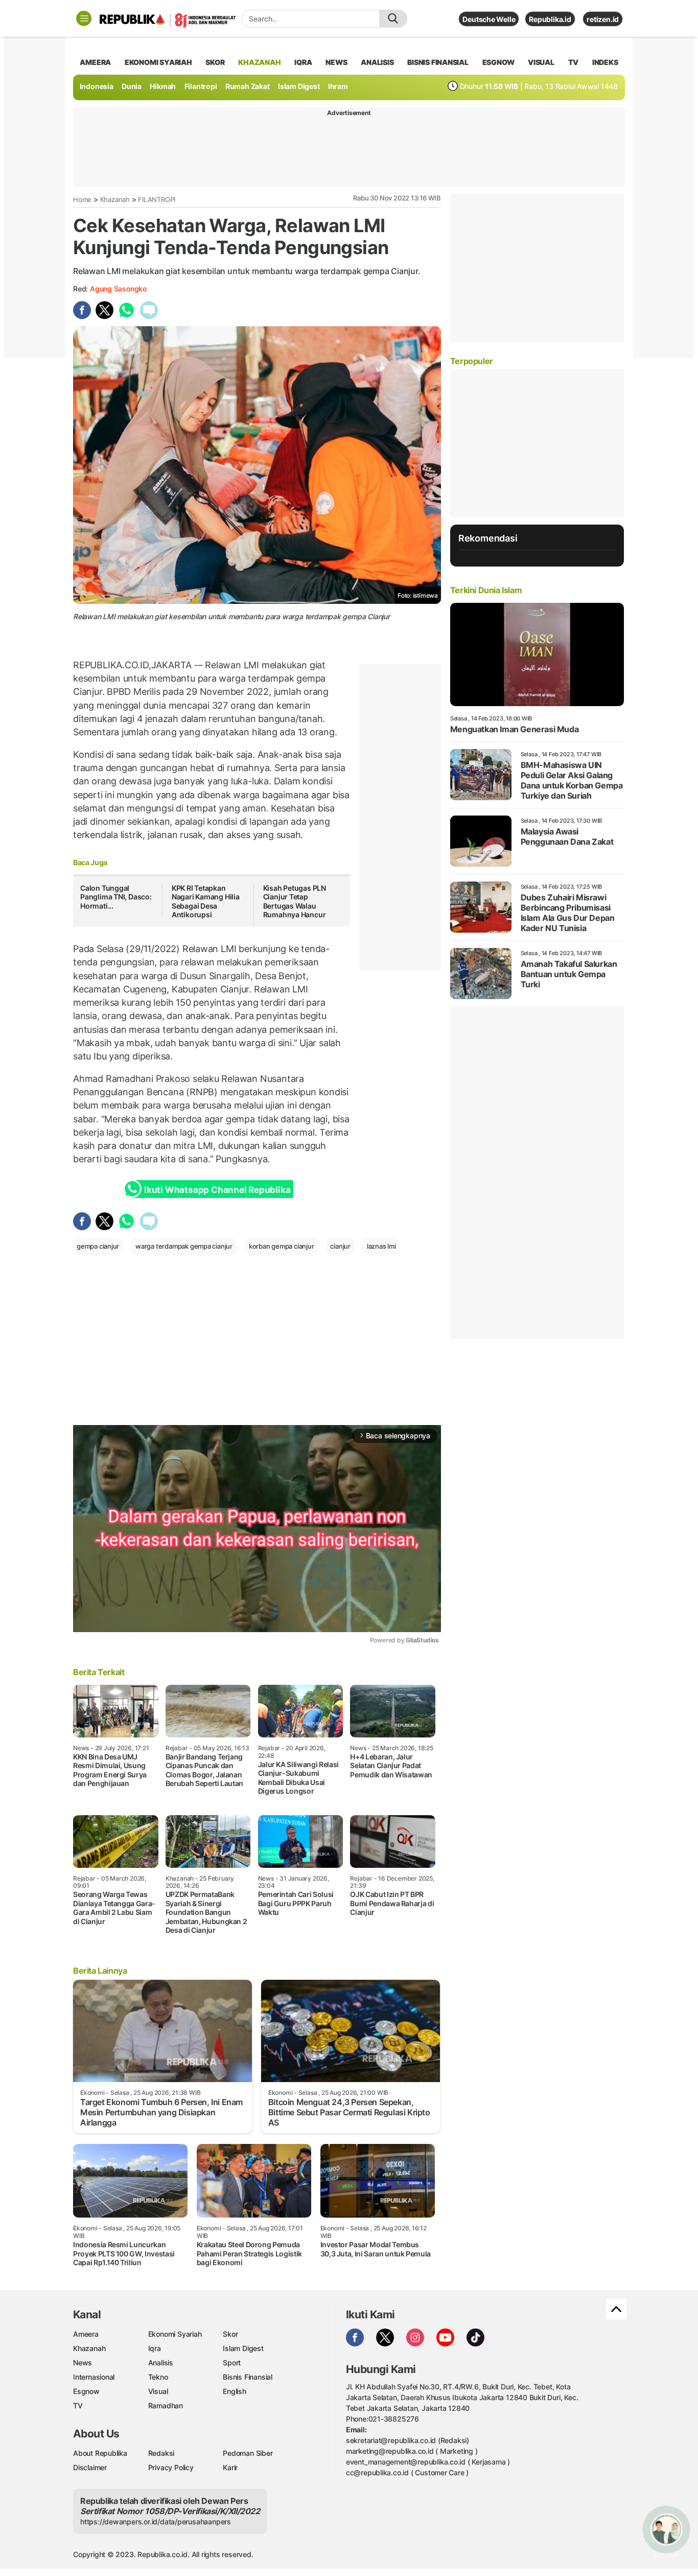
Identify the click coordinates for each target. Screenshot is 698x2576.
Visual (158, 2391)
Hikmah (163, 86)
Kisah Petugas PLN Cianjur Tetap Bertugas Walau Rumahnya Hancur (295, 901)
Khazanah (115, 199)
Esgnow (86, 2391)
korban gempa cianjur (282, 1246)
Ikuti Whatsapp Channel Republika (217, 1190)
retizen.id (603, 19)
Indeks (605, 62)
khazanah (259, 62)
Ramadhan (166, 2405)
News (83, 2363)
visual (541, 62)
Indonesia (97, 86)
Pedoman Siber (248, 2453)
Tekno (158, 2377)
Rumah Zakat (248, 86)
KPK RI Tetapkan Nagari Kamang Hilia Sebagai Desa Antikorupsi (206, 901)
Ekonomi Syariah (158, 62)
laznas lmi (381, 1246)
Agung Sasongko (118, 289)
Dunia (132, 86)
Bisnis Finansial (438, 62)
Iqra (155, 2348)
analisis (377, 62)
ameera (95, 62)
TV (574, 62)
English (235, 2391)
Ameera (86, 2334)
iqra (303, 62)
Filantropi (201, 86)
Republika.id (550, 19)
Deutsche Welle (489, 19)
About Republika (100, 2453)
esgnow (498, 62)
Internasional (94, 2377)
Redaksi (161, 2453)
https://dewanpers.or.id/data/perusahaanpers (156, 2522)
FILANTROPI (157, 199)
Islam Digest (299, 86)
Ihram (338, 86)
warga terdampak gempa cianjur (184, 1246)
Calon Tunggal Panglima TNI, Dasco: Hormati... (116, 897)
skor (215, 62)
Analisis (161, 2363)
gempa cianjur (98, 1246)
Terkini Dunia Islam (486, 590)
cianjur (340, 1246)
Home (82, 199)
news (336, 62)
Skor (230, 2334)
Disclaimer (90, 2467)
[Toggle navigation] (84, 18)
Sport (232, 2363)
